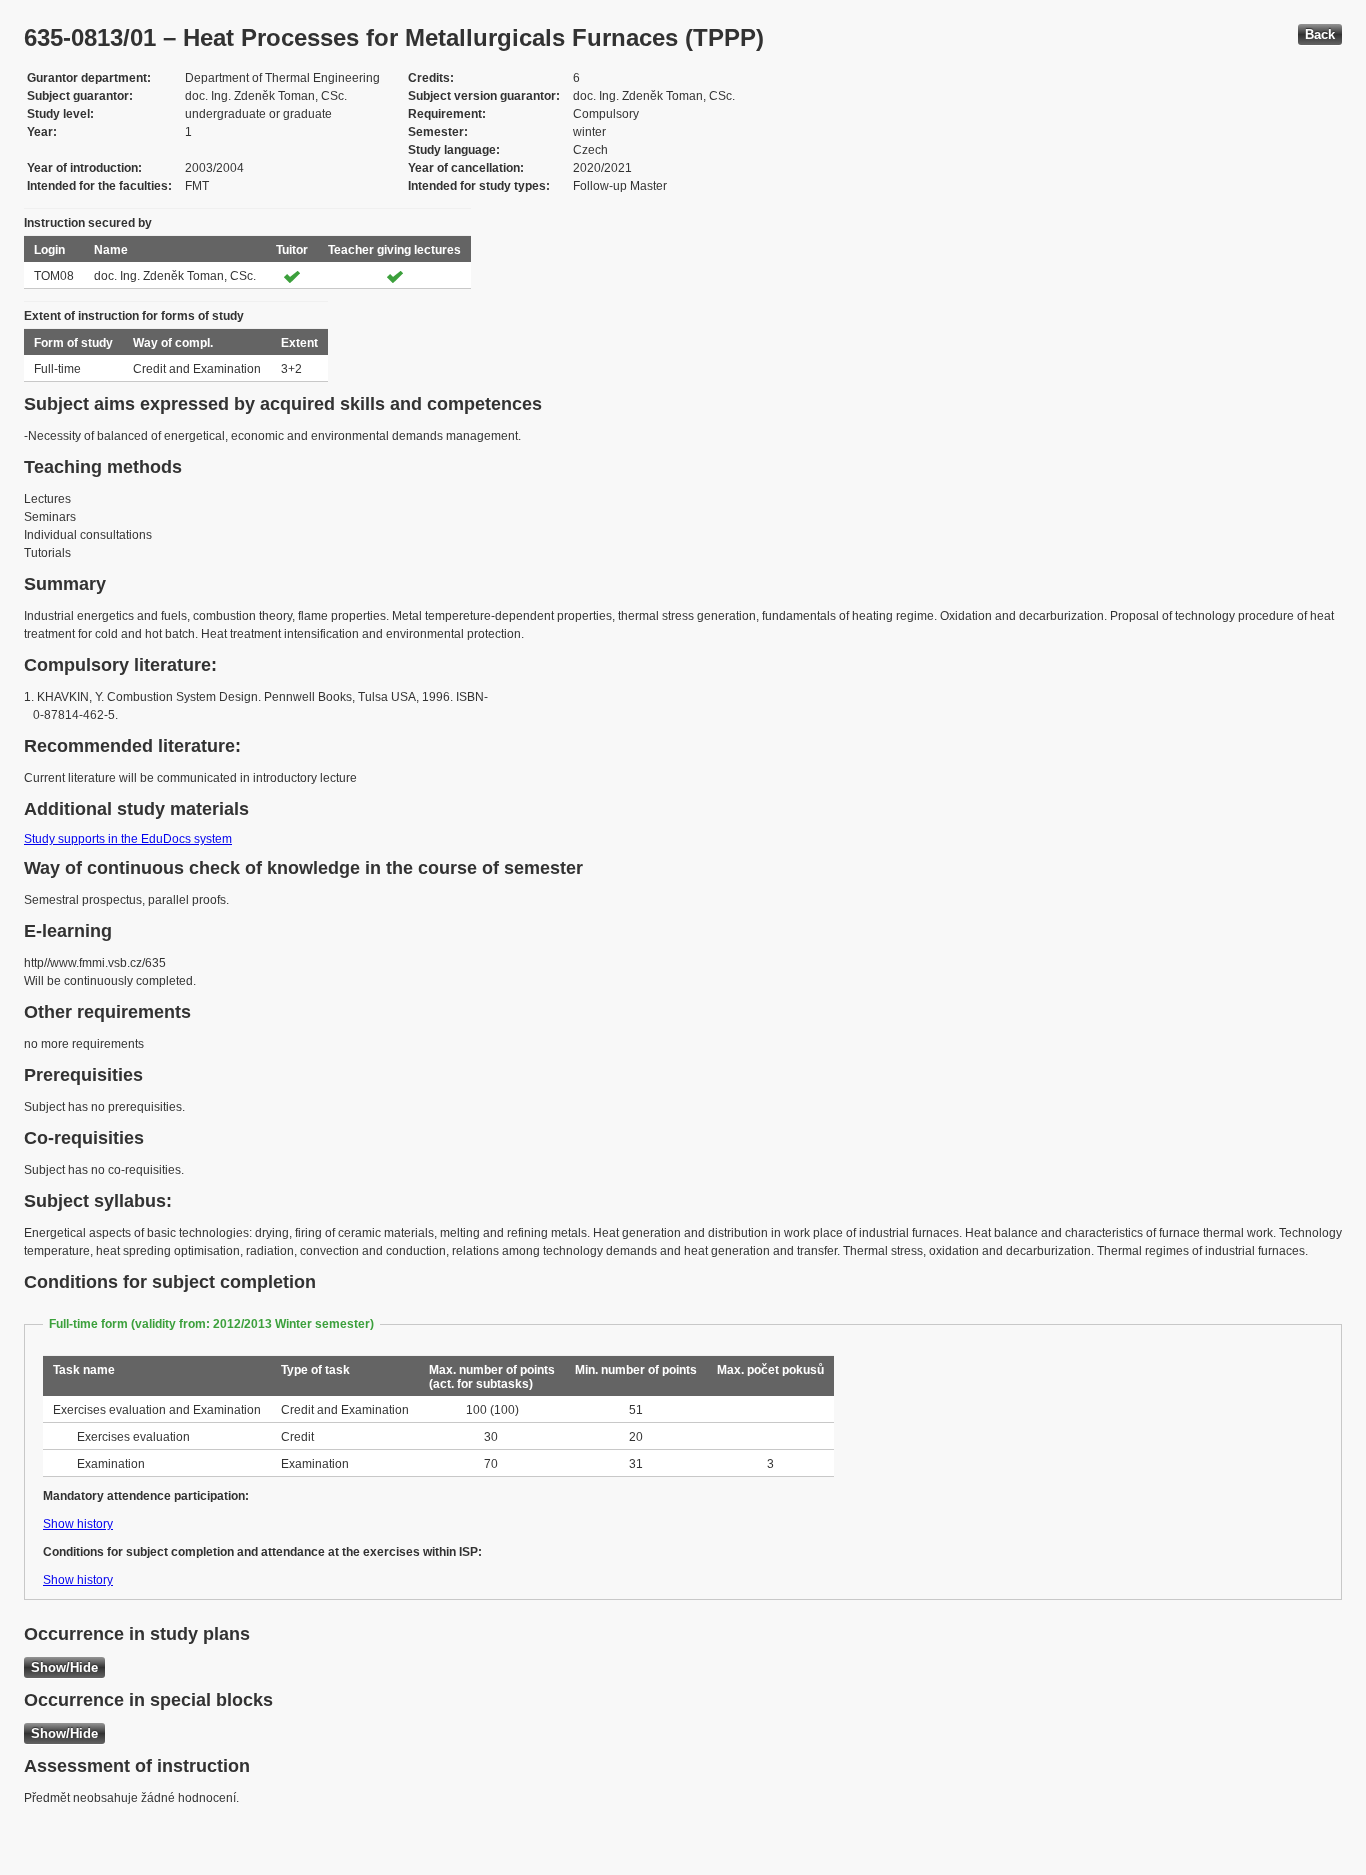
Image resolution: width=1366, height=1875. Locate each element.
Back (1320, 34)
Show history (78, 1524)
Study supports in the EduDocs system (128, 839)
